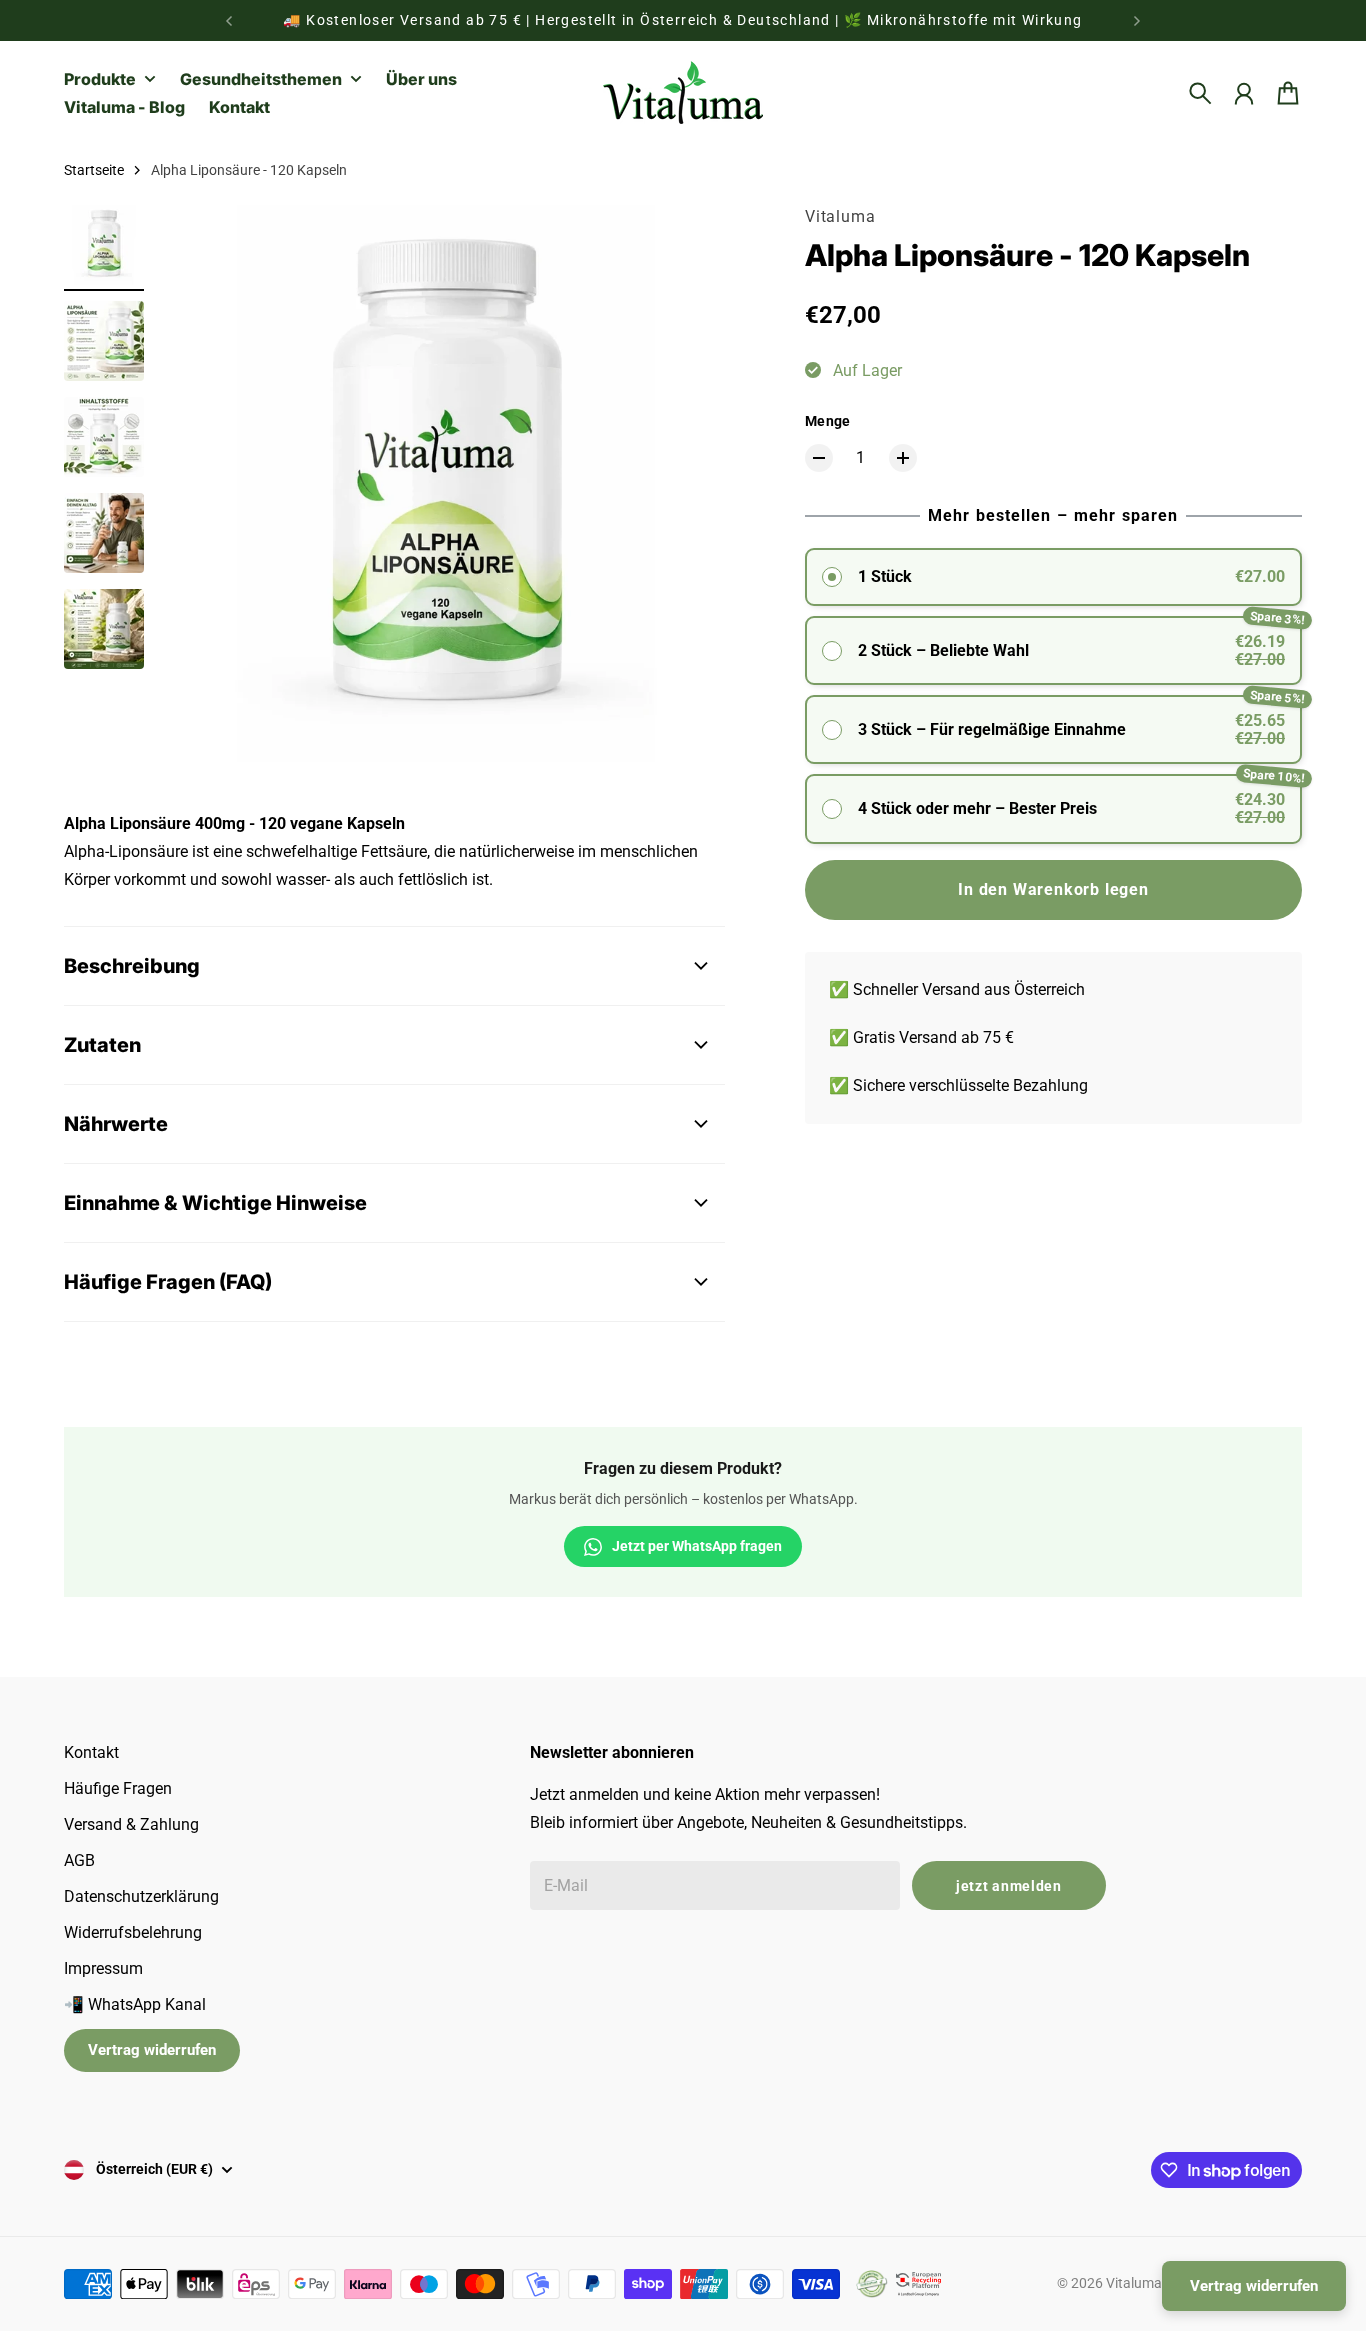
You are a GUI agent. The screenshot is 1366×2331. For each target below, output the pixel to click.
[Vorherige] (229, 20)
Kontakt (91, 1752)
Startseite (94, 170)
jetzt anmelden (1009, 1886)
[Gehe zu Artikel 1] (104, 245)
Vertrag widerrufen (152, 2050)
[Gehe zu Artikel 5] (104, 629)
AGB (79, 1860)
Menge (828, 421)
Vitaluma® (1139, 2283)
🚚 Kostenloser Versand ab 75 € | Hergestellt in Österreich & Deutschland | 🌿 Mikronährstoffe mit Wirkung (682, 20)
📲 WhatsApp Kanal (135, 2004)
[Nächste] (1137, 20)
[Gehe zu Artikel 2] (104, 341)
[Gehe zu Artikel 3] (104, 437)
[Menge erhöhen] (903, 458)
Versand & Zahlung (131, 1824)
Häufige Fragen (118, 1788)
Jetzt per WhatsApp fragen (697, 1546)
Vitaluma (840, 216)
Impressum (103, 1968)
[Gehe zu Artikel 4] (104, 533)
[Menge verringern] (819, 458)
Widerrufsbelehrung (133, 1932)
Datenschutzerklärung (141, 1896)
